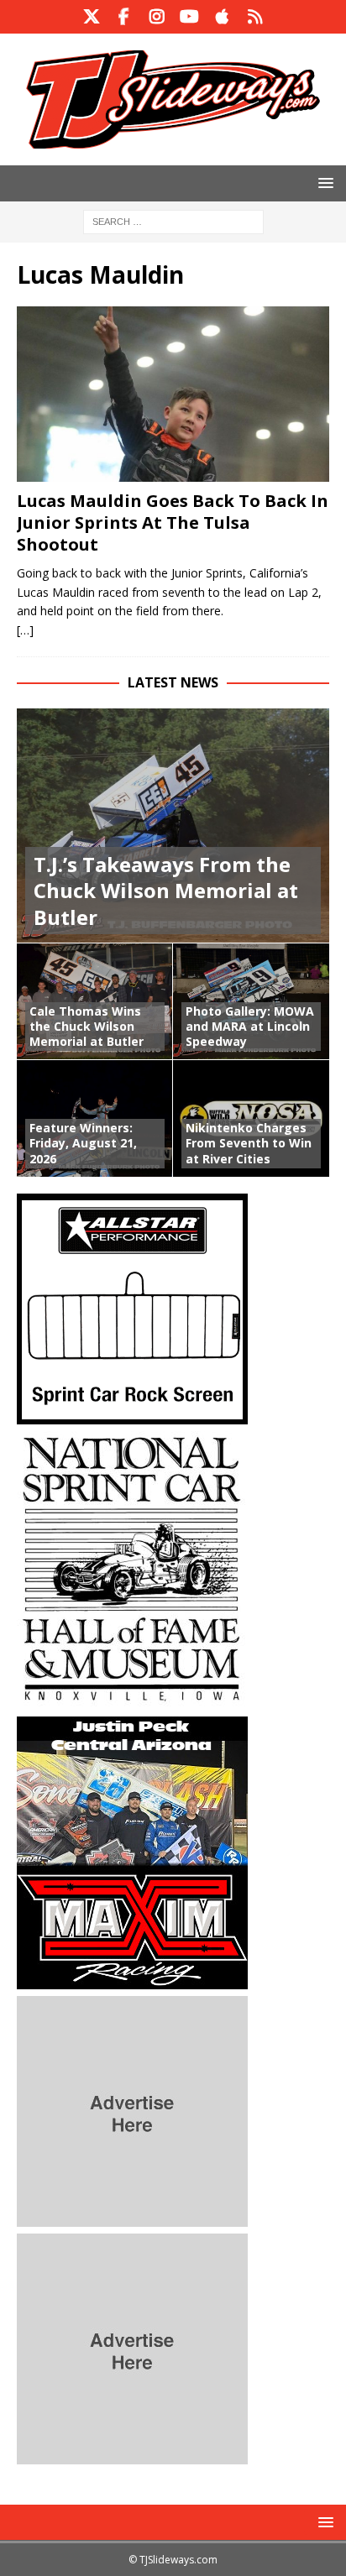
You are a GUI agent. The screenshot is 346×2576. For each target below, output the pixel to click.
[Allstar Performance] (132, 1414)
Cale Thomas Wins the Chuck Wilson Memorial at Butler (86, 1026)
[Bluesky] (255, 17)
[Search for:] (173, 220)
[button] (323, 183)
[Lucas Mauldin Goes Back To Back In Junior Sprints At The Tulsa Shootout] (173, 394)
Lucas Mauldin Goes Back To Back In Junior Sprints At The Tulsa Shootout (173, 523)
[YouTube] (189, 17)
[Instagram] (157, 17)
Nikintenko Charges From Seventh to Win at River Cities (249, 1143)
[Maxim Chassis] (132, 1979)
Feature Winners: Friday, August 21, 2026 (83, 1143)
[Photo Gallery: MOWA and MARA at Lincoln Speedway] (251, 1001)
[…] (25, 630)
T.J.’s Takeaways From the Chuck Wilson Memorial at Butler (166, 890)
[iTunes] (222, 17)
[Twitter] (91, 17)
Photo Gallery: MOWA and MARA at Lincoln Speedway (250, 1026)
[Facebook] (124, 17)
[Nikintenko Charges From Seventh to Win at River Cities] (251, 1118)
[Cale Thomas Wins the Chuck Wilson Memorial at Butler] (95, 1001)
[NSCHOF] (132, 1699)
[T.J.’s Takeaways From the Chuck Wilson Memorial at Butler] (173, 826)
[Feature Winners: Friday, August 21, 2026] (95, 1118)
